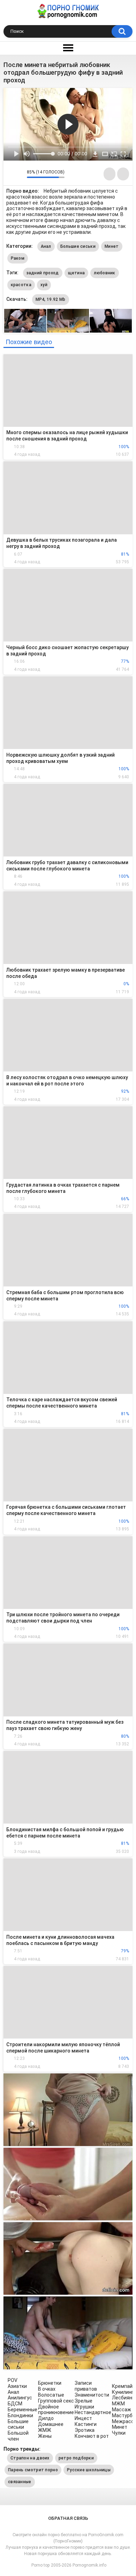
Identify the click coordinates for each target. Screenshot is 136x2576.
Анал (46, 246)
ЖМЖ (45, 2430)
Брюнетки (50, 2383)
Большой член (18, 2436)
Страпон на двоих (30, 2458)
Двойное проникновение (56, 2410)
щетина (77, 273)
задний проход (43, 273)
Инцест (83, 2418)
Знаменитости (92, 2395)
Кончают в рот (92, 2436)
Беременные (22, 2410)
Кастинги (86, 2424)
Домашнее (51, 2424)
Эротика (85, 2430)
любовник (104, 273)
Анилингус (20, 2398)
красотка (21, 285)
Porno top (40, 2565)
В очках (47, 2389)
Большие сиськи (78, 246)
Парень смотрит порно (33, 2470)
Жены (45, 2436)
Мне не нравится (20, 174)
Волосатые (51, 2395)
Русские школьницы (89, 2470)
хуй (44, 285)
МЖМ (118, 2404)
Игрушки (84, 2407)
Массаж (122, 2410)
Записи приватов (86, 2386)
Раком (18, 258)
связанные (20, 2482)
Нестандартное (93, 2412)
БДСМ (15, 2404)
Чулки (119, 2433)
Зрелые (84, 2401)
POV (13, 2380)
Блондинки (20, 2415)
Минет (112, 246)
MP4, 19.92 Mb (51, 299)
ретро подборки (76, 2458)
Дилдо (46, 2418)
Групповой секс (56, 2401)
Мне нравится (11, 174)
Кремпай (122, 2386)
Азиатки (17, 2386)
